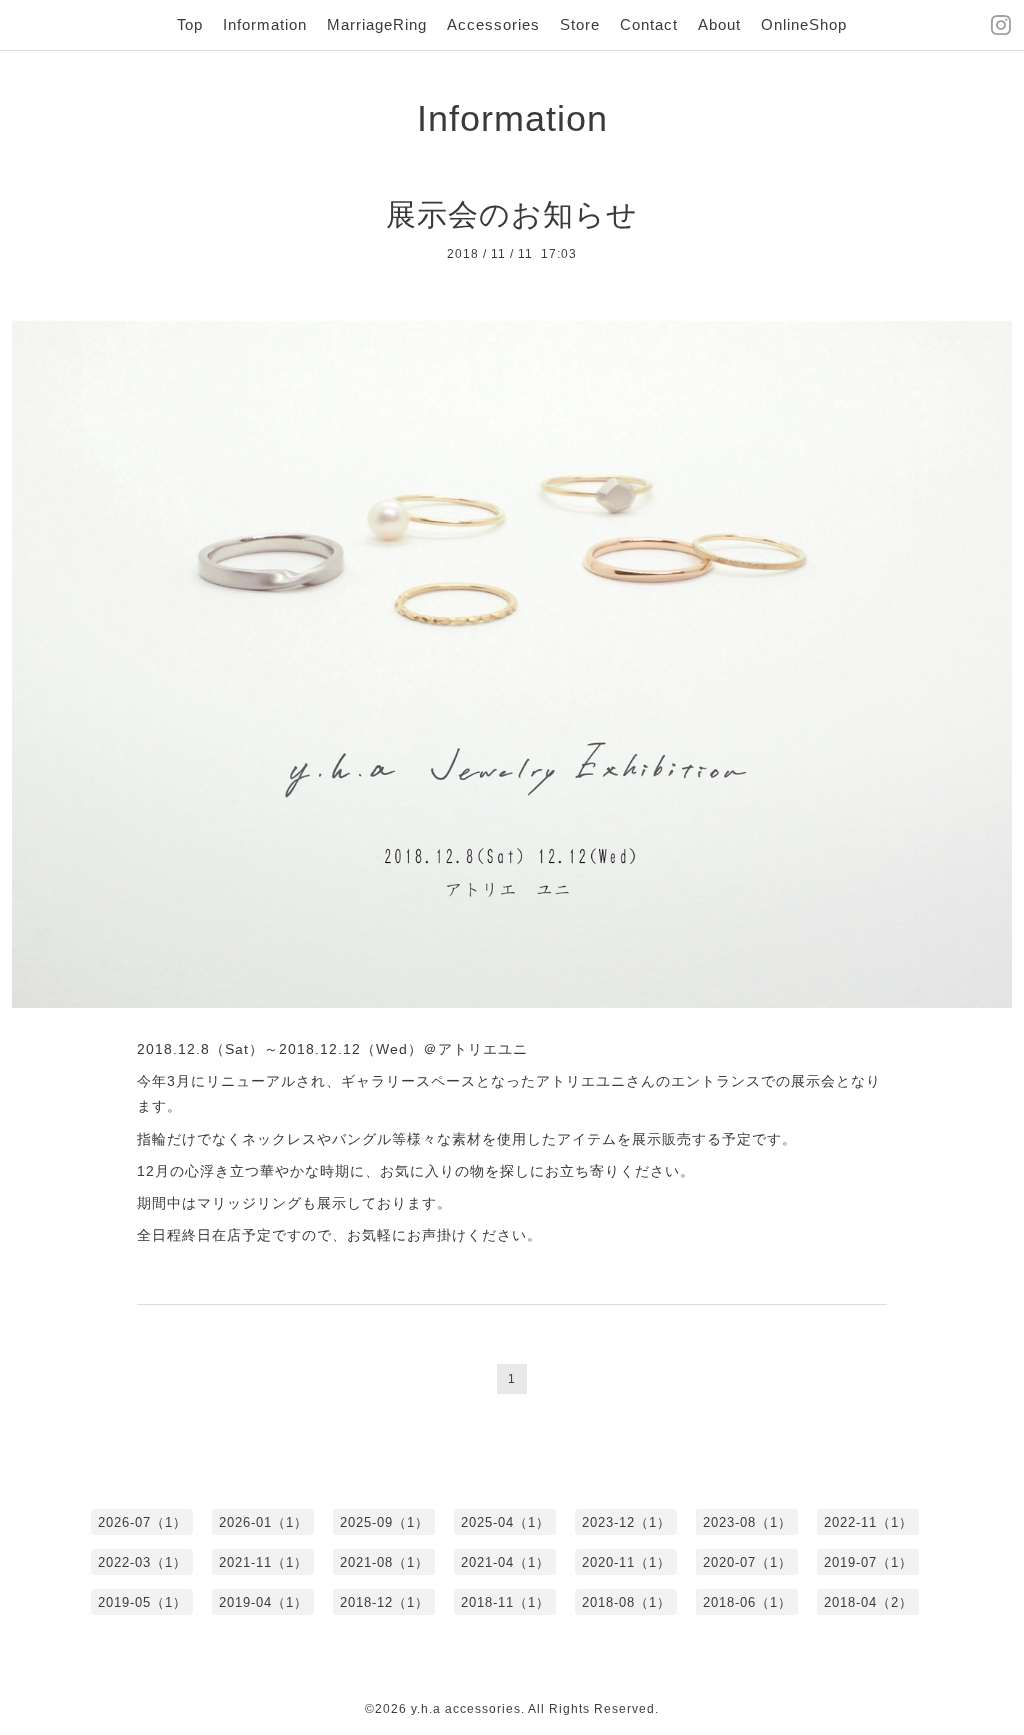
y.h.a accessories (466, 1709)
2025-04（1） (505, 1522)
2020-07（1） (747, 1562)
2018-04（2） (868, 1602)
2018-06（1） (747, 1602)
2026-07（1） (142, 1522)
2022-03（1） (142, 1562)
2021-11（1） (263, 1562)
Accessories (493, 24)
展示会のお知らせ (512, 214)
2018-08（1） (626, 1602)
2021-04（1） (505, 1562)
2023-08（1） (747, 1522)
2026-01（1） (263, 1522)
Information (265, 24)
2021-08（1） (384, 1562)
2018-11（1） (505, 1602)
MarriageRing (377, 24)
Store (580, 24)
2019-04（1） (263, 1602)
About (719, 24)
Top (190, 24)
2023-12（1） (626, 1522)
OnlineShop (804, 24)
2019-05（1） (142, 1602)
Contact (649, 24)
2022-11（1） (868, 1522)
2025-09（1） (384, 1522)
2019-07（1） (868, 1562)
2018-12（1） (384, 1602)
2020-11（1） (626, 1562)
